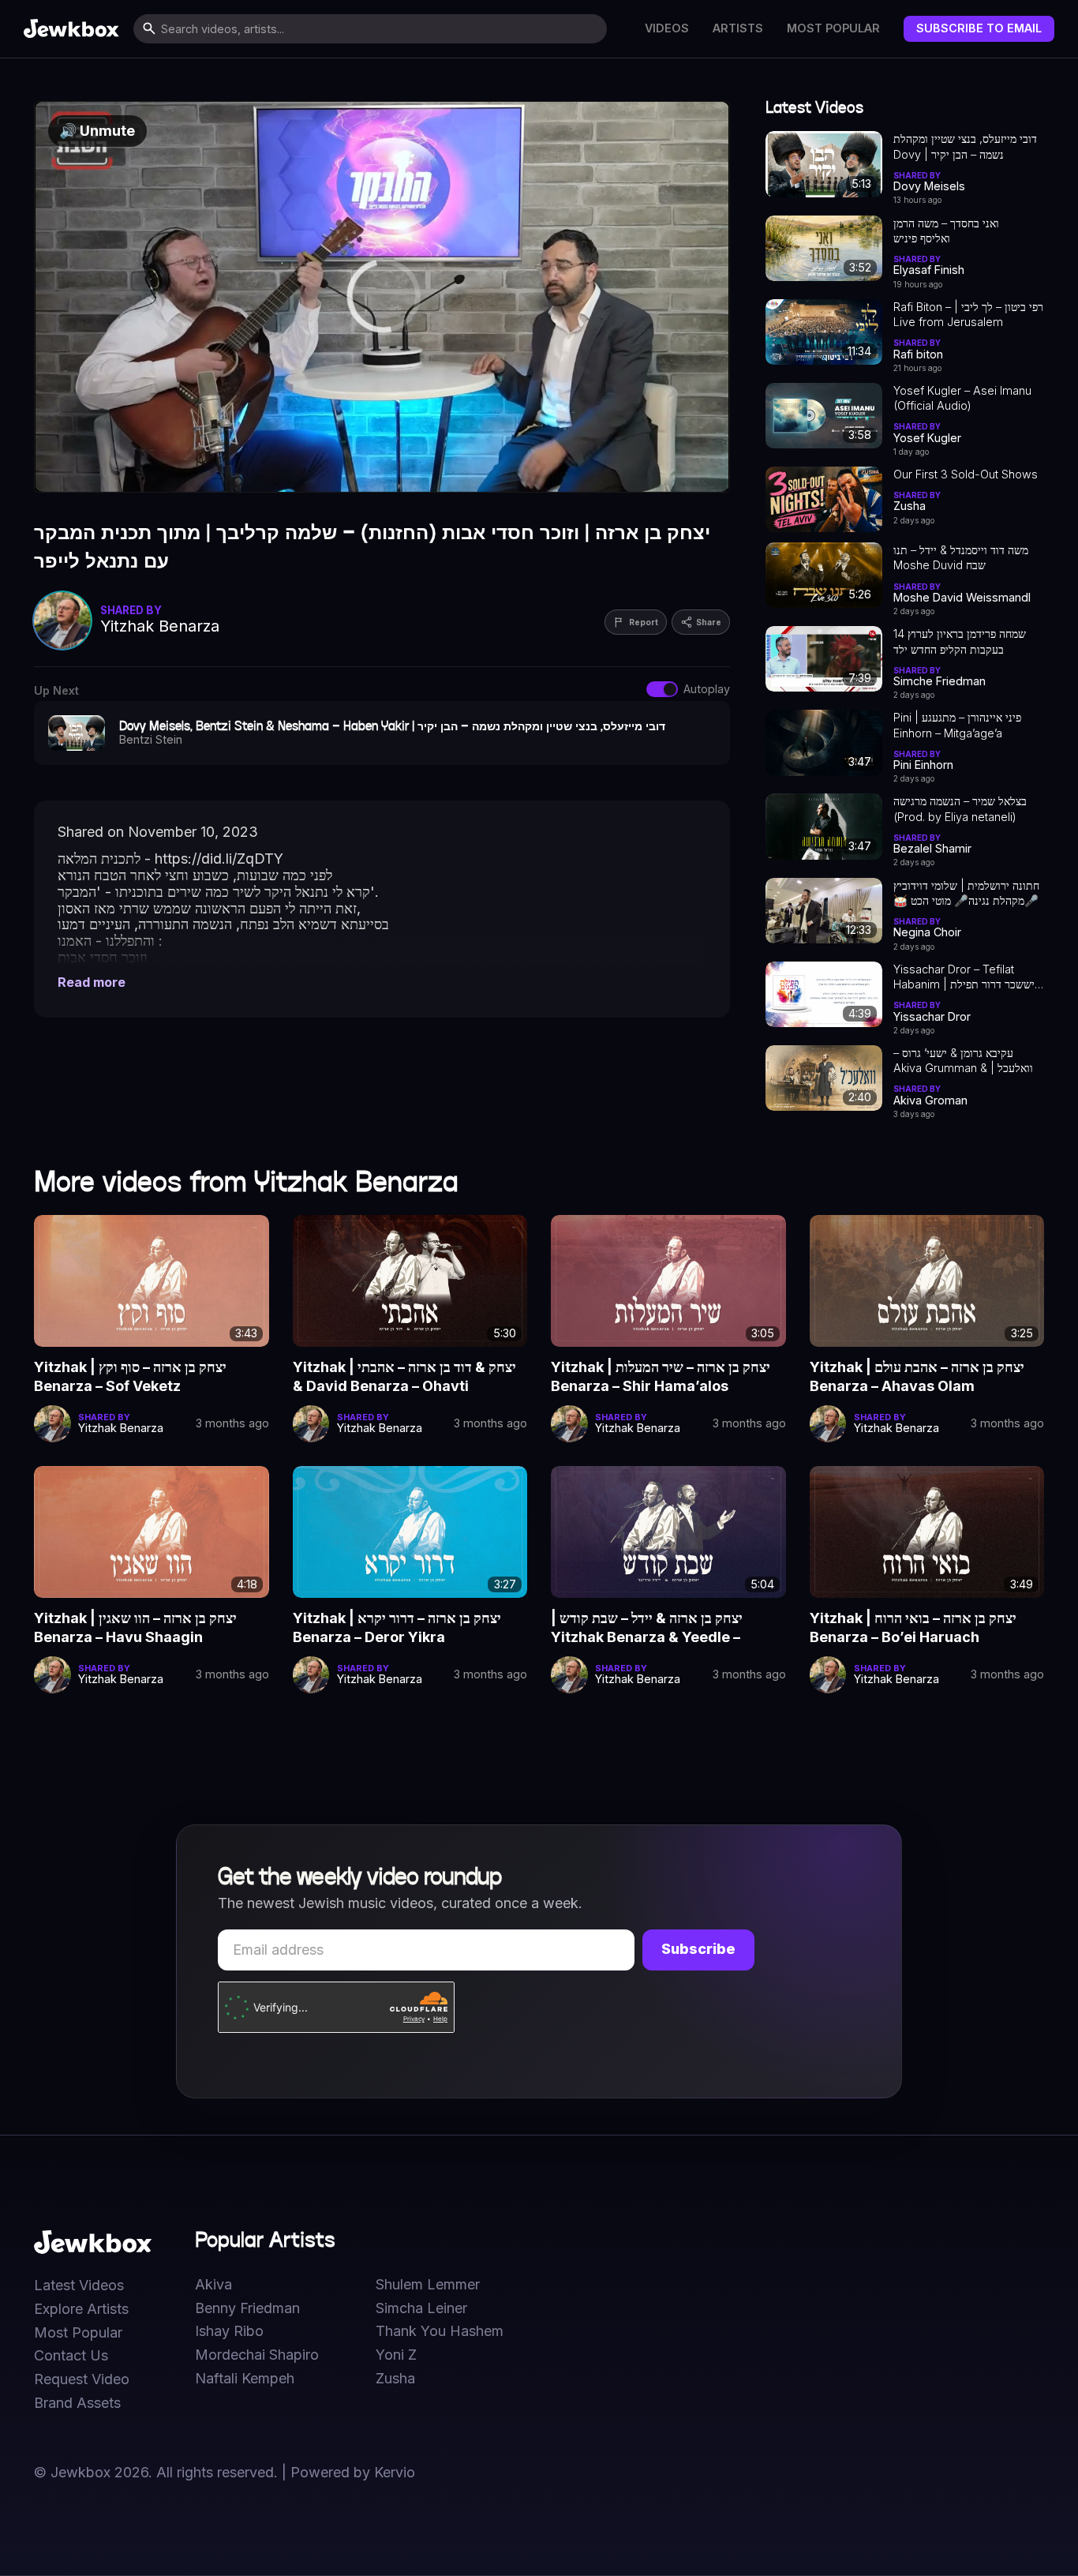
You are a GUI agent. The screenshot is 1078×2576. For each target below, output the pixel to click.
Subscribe (698, 1949)
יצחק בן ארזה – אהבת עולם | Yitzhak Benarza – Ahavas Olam (917, 1376)
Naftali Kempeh (245, 2379)
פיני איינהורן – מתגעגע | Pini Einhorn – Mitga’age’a (957, 725)
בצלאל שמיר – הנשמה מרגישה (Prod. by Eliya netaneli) (960, 808)
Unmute (97, 131)
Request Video (82, 2379)
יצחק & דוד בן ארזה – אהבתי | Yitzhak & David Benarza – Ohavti (404, 1376)
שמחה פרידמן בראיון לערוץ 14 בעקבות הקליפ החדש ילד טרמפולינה (960, 642)
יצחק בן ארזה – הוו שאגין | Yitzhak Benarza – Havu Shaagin (135, 1627)
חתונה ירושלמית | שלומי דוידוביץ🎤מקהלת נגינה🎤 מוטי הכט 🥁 (966, 893)
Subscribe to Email (979, 28)
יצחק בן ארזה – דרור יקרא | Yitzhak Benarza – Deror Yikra (397, 1627)
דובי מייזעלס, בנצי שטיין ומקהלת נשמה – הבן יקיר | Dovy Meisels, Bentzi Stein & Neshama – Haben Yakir (965, 147)
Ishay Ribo (229, 2331)
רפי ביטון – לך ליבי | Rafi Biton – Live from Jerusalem (968, 314)
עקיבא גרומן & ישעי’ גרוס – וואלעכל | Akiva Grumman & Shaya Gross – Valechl (963, 1061)
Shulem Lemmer (428, 2285)
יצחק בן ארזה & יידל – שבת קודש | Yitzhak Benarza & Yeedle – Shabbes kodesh (647, 1629)
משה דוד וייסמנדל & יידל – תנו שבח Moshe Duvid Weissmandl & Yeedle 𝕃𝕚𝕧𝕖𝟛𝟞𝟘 (961, 558)
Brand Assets (77, 2403)
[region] (382, 297)
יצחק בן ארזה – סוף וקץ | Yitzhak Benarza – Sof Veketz (130, 1376)
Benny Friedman (247, 2308)
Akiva (213, 2285)
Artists (738, 28)
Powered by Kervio (353, 2472)
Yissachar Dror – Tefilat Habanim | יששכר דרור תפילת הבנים (964, 977)
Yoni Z (396, 2355)
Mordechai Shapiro (257, 2355)
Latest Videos (79, 2285)
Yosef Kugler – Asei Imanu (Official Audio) (962, 398)
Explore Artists (81, 2309)
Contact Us (71, 2356)
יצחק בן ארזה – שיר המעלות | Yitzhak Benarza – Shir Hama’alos (661, 1376)
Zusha (395, 2379)
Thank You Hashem (440, 2331)
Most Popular (833, 28)
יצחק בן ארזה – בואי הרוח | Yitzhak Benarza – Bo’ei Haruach (913, 1627)
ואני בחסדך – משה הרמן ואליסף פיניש (946, 231)
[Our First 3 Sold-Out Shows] (824, 499)
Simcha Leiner (421, 2308)
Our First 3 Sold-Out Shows (966, 474)
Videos (667, 28)
